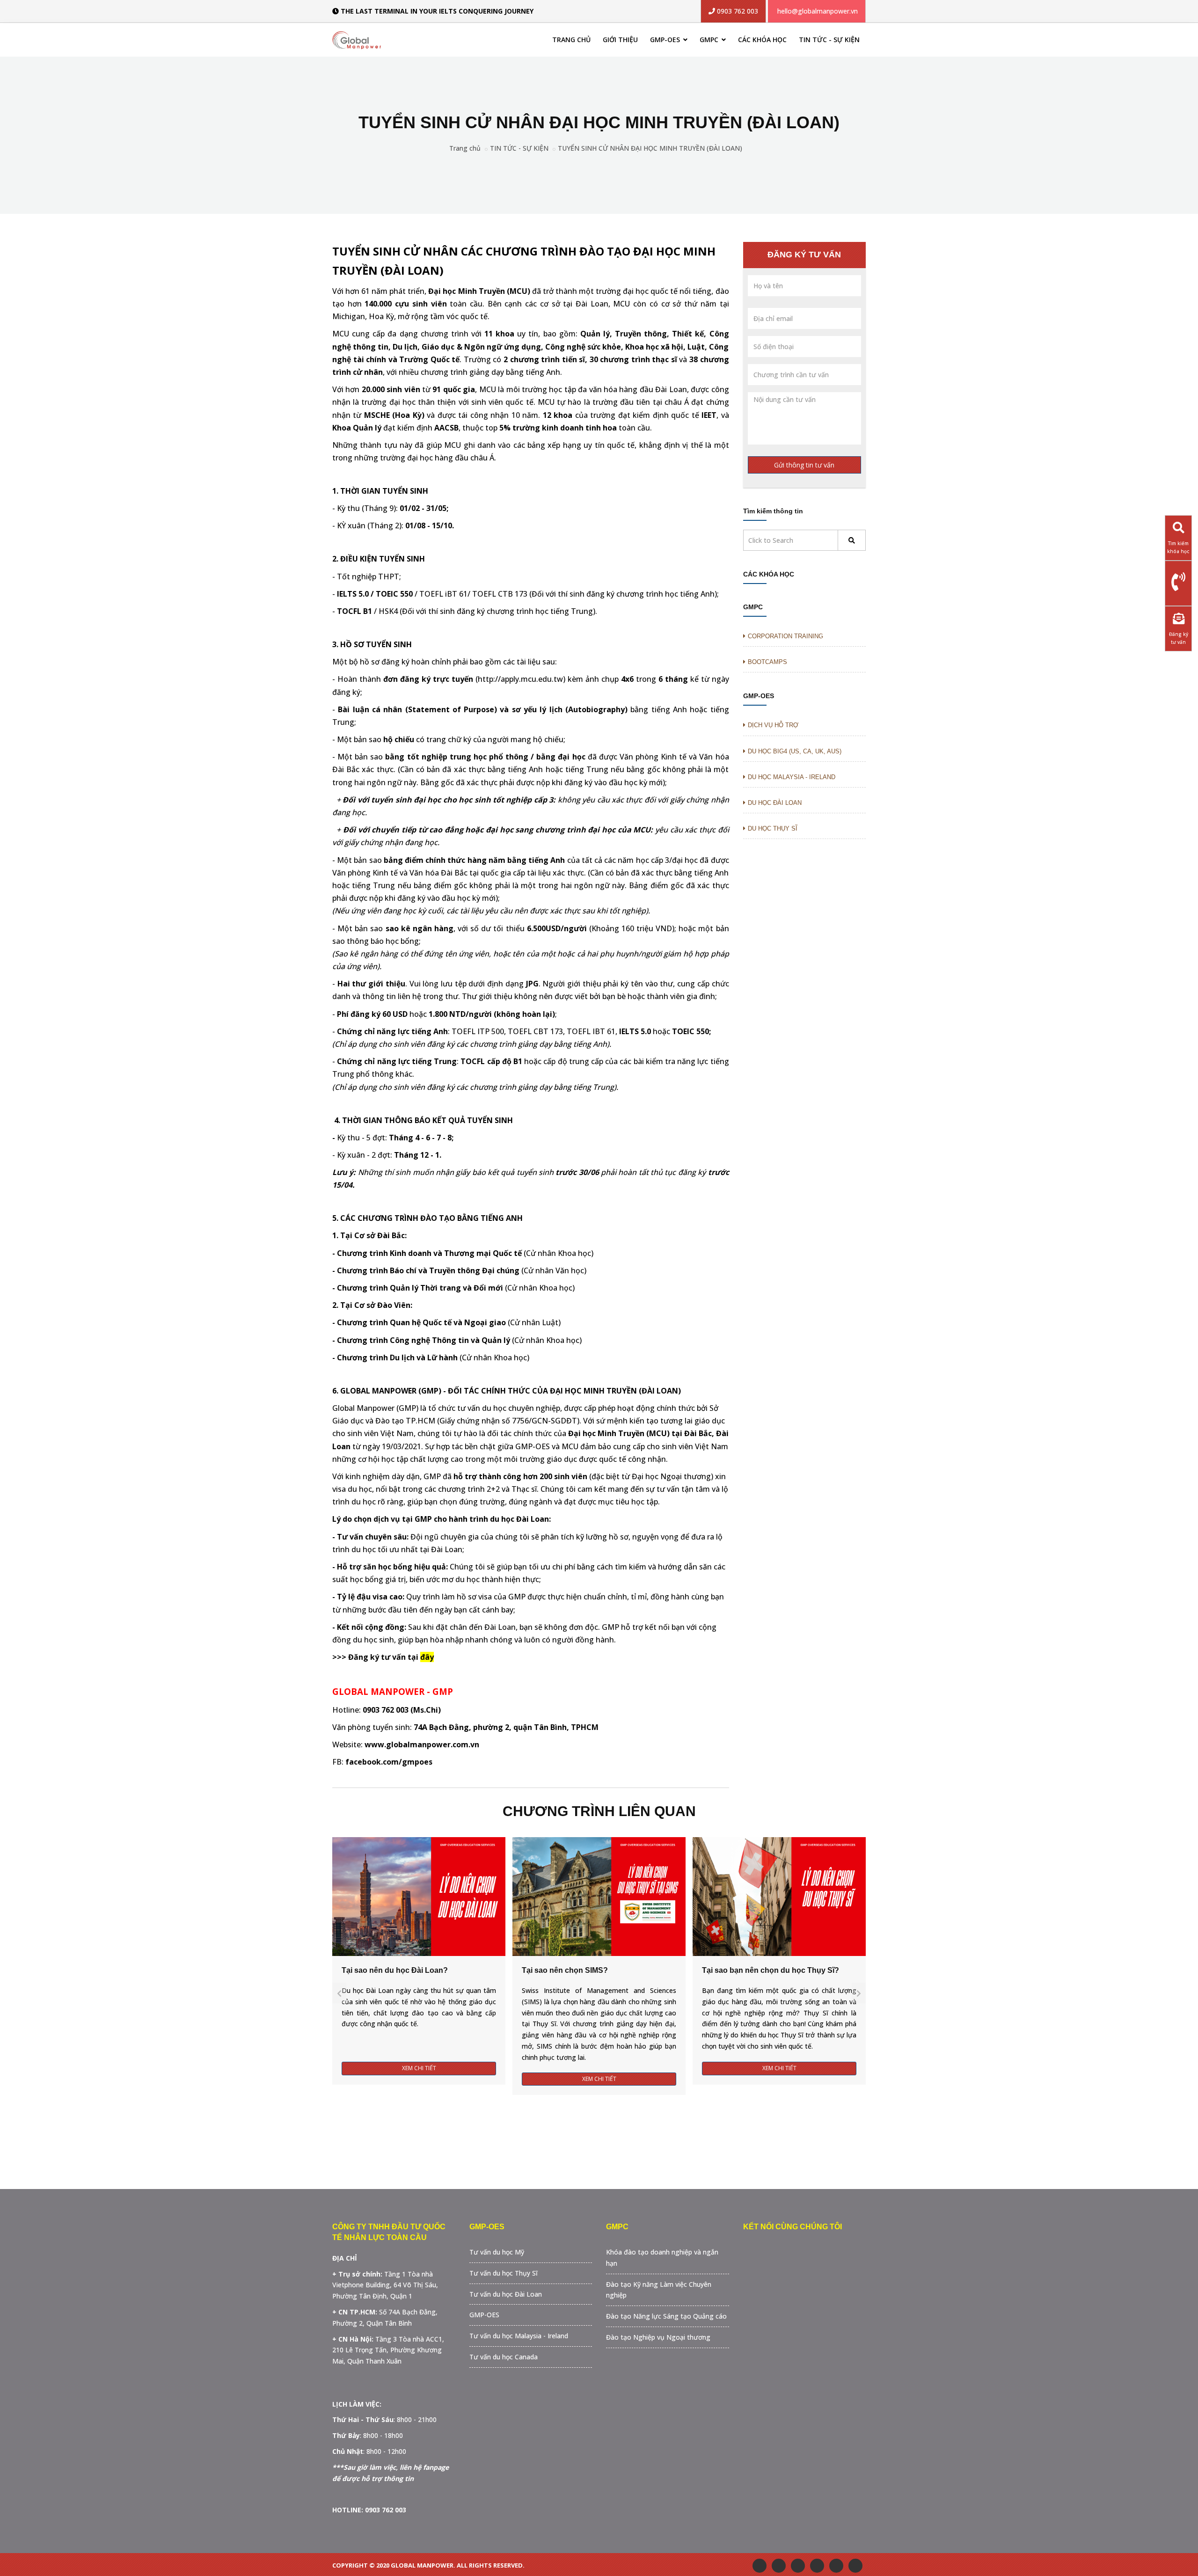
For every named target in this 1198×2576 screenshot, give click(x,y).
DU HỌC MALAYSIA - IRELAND (792, 777)
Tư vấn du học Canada (504, 2357)
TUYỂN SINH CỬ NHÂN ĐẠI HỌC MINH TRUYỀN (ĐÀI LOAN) (650, 148)
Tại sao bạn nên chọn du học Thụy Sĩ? (771, 1970)
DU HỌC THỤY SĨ (773, 828)
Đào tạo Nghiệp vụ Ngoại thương (658, 2337)
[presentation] (339, 1993)
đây (427, 1657)
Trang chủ (465, 148)
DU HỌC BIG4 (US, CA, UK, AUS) (795, 751)
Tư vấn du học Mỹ (497, 2252)
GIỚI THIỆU (620, 40)
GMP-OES (666, 40)
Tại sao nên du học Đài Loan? (395, 1970)
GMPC (710, 40)
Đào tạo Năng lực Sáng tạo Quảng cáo (666, 2316)
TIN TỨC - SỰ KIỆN (829, 40)
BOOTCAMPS (767, 662)
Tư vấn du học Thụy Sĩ (504, 2273)
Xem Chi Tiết (419, 2068)
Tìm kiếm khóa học (1178, 547)
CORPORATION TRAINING (785, 636)
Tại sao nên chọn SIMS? (565, 1970)
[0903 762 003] (1178, 582)
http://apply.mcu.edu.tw (520, 679)
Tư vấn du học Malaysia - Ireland (519, 2336)
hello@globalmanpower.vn (818, 11)
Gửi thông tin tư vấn (804, 465)
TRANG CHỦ (571, 40)
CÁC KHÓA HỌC (762, 40)
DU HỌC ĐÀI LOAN (775, 803)
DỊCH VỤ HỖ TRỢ (773, 725)
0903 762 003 (737, 11)
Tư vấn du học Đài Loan (506, 2294)
